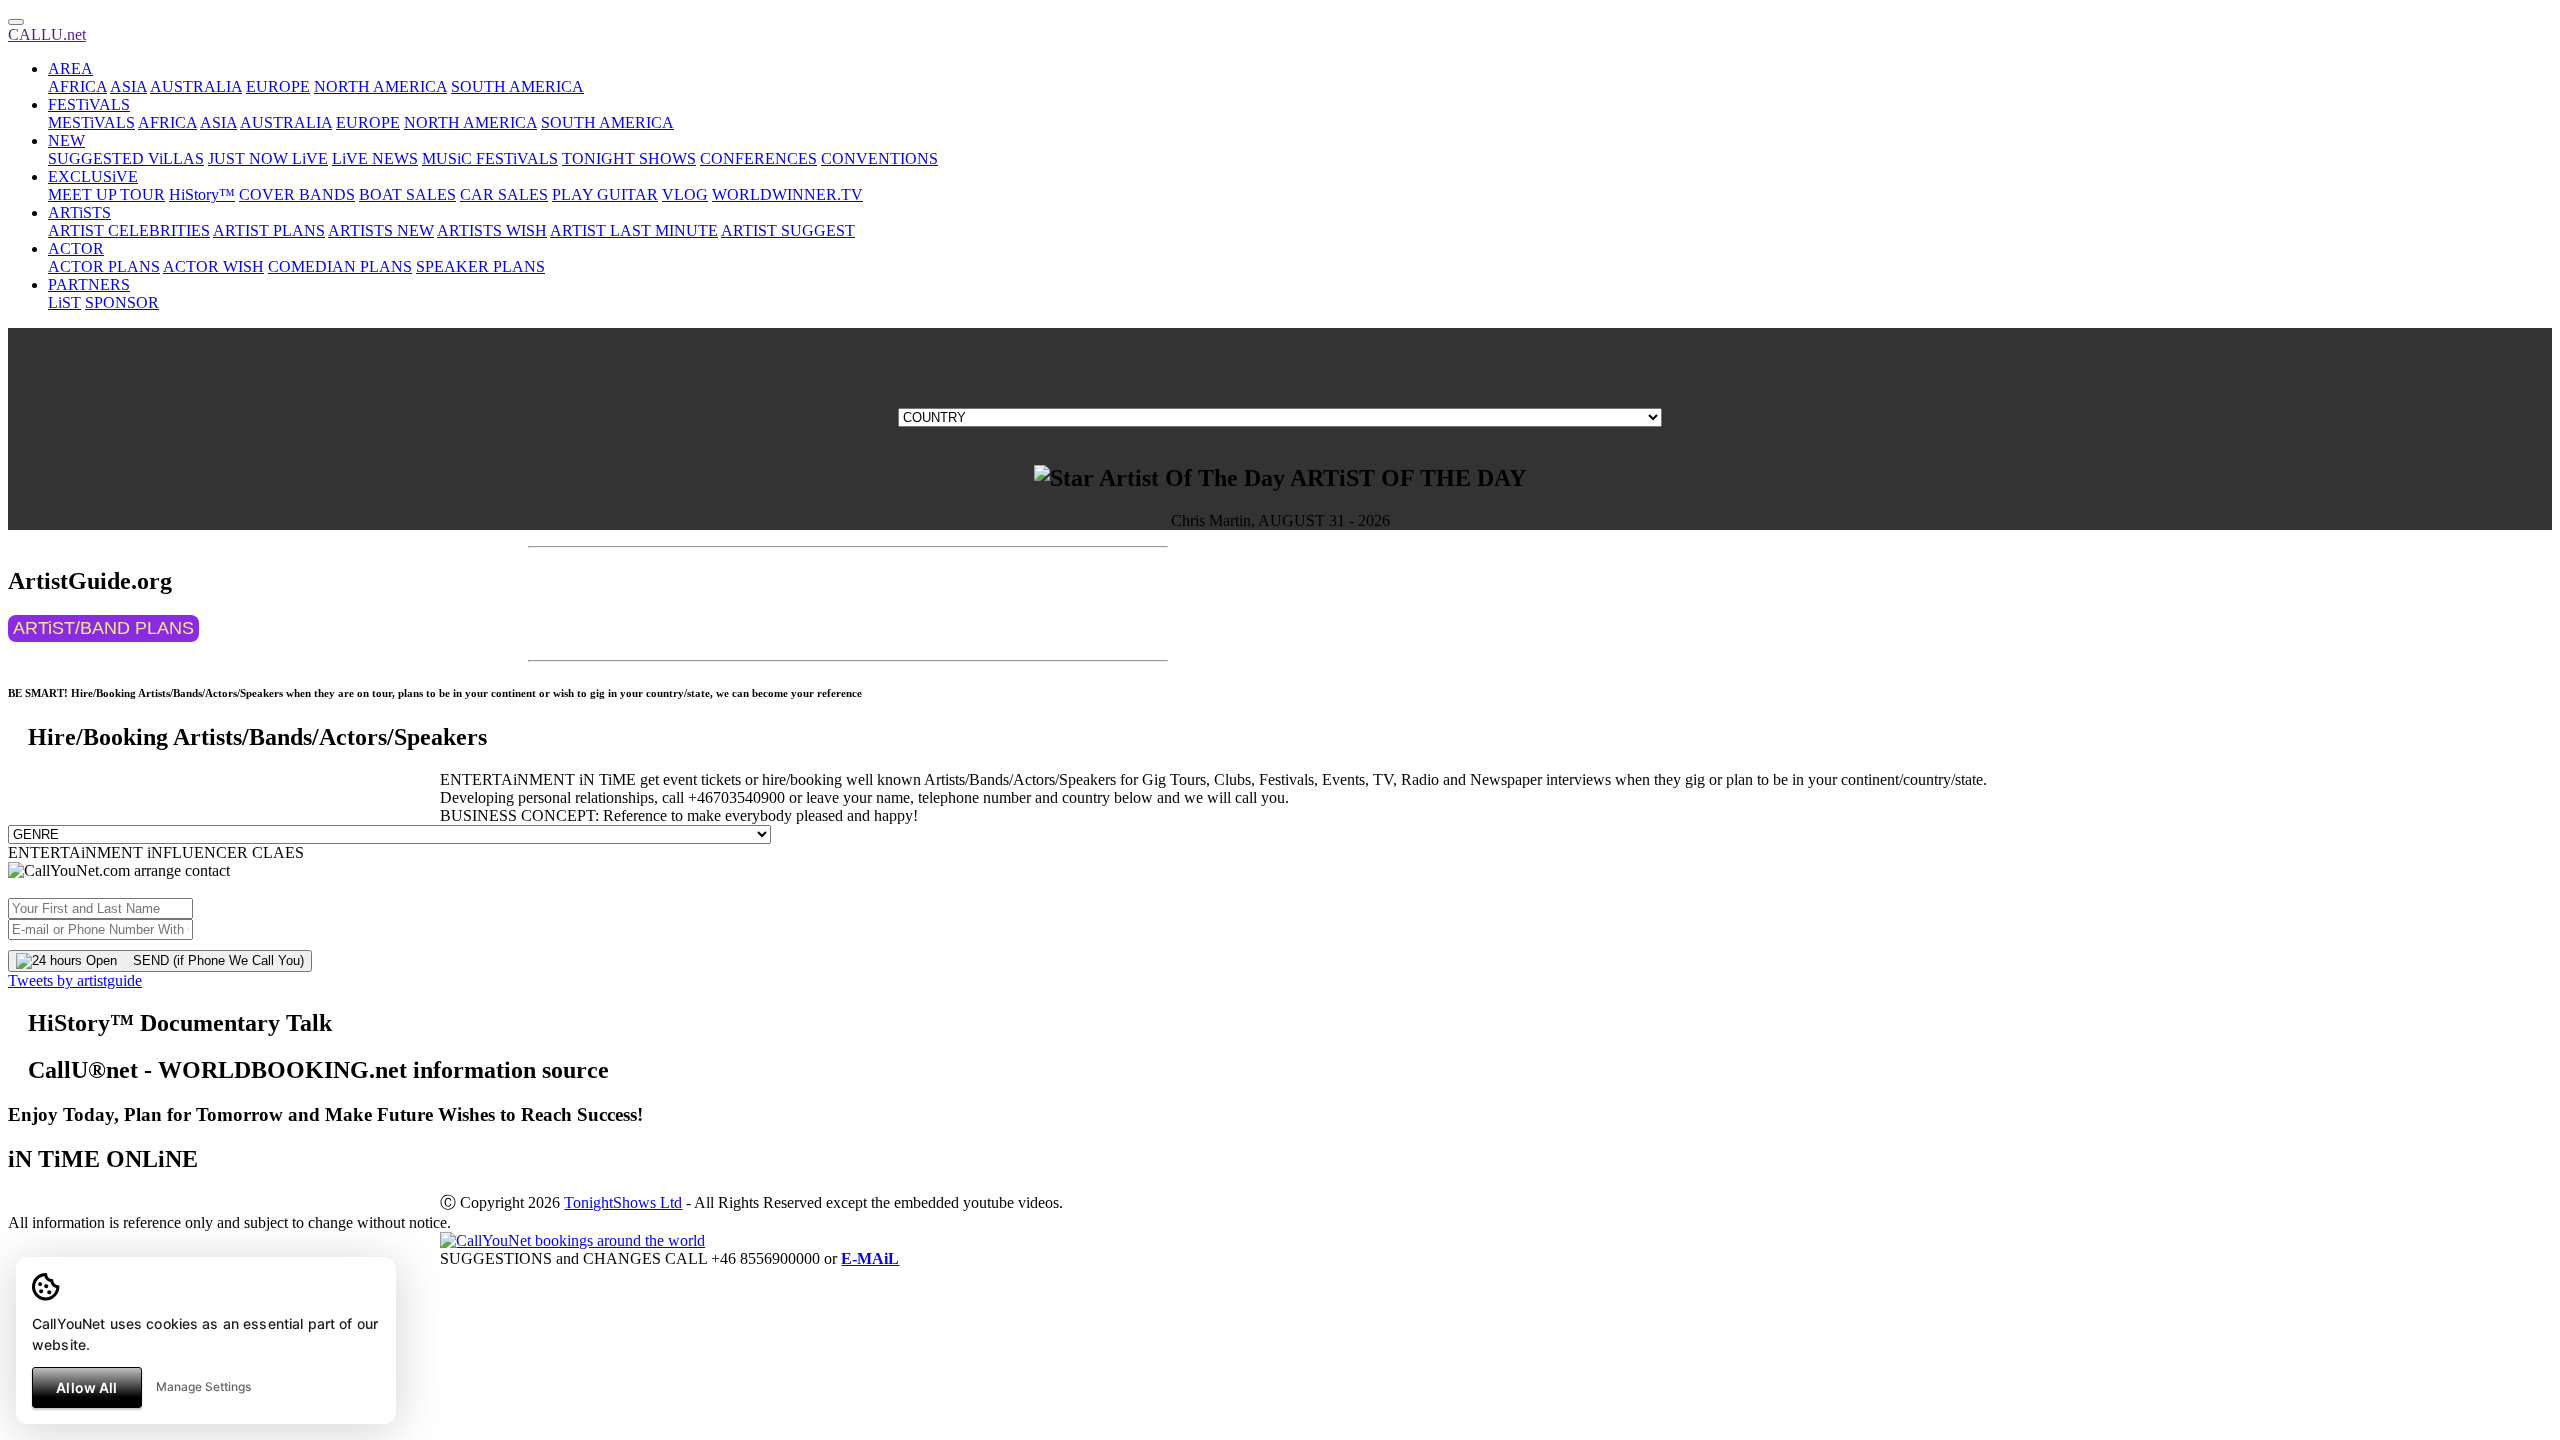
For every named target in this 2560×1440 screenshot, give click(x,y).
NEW (66, 140)
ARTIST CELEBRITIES (129, 230)
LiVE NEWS (375, 158)
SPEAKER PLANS (480, 266)
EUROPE (278, 86)
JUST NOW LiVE (268, 158)
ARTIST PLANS (269, 230)
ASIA (128, 86)
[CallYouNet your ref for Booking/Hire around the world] (572, 1240)
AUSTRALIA (196, 86)
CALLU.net (47, 34)
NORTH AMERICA (380, 86)
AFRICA (77, 86)
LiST (64, 302)
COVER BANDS (297, 194)
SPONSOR (122, 302)
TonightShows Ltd (623, 1202)
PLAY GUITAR (605, 194)
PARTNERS (89, 284)
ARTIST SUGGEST (788, 230)
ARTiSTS (79, 212)
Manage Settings (203, 1386)
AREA (70, 68)
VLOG (685, 194)
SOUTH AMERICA (517, 86)
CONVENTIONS (879, 158)
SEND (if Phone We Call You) (210, 960)
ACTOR (76, 248)
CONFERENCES (758, 158)
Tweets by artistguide (75, 980)
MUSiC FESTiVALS (490, 158)
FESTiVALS (89, 104)
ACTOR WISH (213, 266)
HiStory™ (202, 194)
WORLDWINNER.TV (787, 194)
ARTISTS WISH (492, 230)
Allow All (86, 1387)
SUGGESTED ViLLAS (126, 158)
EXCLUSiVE (93, 176)
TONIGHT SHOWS (629, 158)
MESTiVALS (91, 122)
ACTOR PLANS (104, 266)
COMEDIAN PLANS (340, 266)
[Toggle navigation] (16, 22)
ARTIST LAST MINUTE (634, 230)
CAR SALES (504, 194)
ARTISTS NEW (381, 230)
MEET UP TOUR (106, 194)
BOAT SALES (407, 194)
